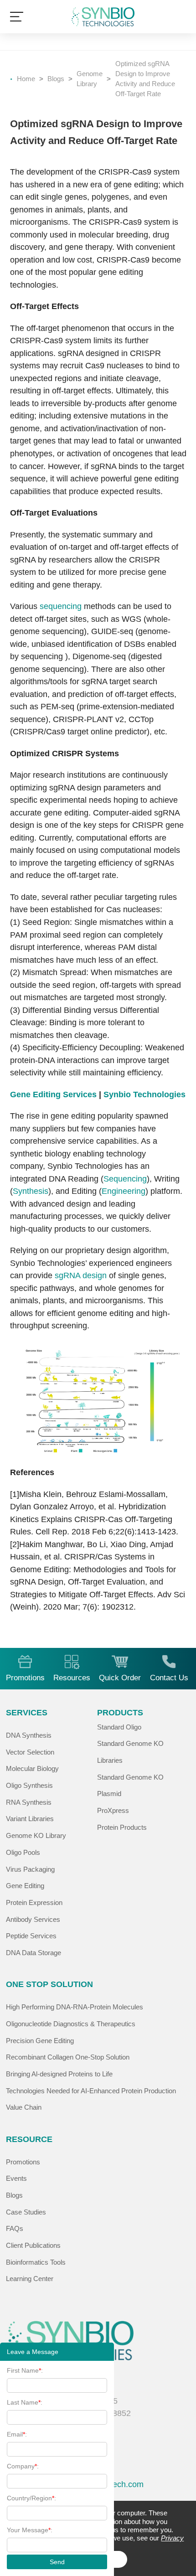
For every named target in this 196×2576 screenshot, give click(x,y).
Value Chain (24, 2107)
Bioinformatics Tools (36, 2262)
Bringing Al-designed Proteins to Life (59, 2074)
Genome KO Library (36, 1836)
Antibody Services (33, 1920)
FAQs (15, 2229)
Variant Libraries (30, 1819)
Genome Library (90, 79)
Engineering (124, 1191)
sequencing (61, 606)
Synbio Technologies (144, 1094)
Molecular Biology (32, 1769)
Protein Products (122, 1827)
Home (26, 79)
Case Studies (26, 2212)
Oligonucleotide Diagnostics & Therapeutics (71, 2024)
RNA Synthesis (29, 1802)
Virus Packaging (30, 1869)
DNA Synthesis (29, 1735)
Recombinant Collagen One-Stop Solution (68, 2057)
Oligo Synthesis (29, 1786)
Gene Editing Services (53, 1094)
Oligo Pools (23, 1853)
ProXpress (113, 1811)
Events (16, 2179)
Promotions (23, 2162)
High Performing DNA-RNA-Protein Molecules (75, 2007)
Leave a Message (33, 2352)
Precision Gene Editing (40, 2041)
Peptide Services (31, 1936)
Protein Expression (34, 1903)
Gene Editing (25, 1886)
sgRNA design (81, 1275)
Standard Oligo (119, 1727)
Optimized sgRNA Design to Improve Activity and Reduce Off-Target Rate (145, 79)
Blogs (56, 79)
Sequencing (125, 1179)
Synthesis (31, 1191)
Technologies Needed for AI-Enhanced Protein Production (91, 2091)
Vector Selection (30, 1752)
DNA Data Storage (34, 1953)
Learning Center (30, 2279)
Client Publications (33, 2246)
